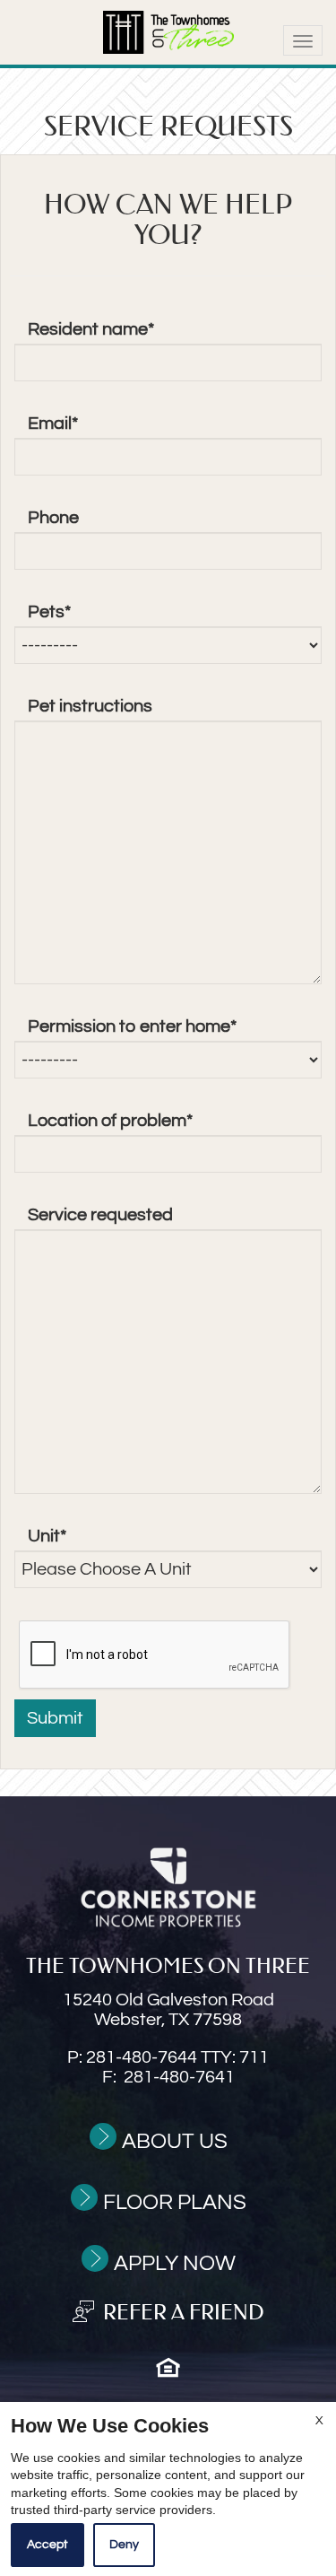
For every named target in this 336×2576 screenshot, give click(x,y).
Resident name (91, 329)
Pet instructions (90, 706)
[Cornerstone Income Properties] (168, 1888)
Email (53, 424)
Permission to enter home (132, 1026)
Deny (124, 2545)
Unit (47, 1536)
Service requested (100, 1215)
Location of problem (110, 1121)
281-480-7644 (177, 2057)
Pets (49, 612)
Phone (53, 518)
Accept (47, 2545)
